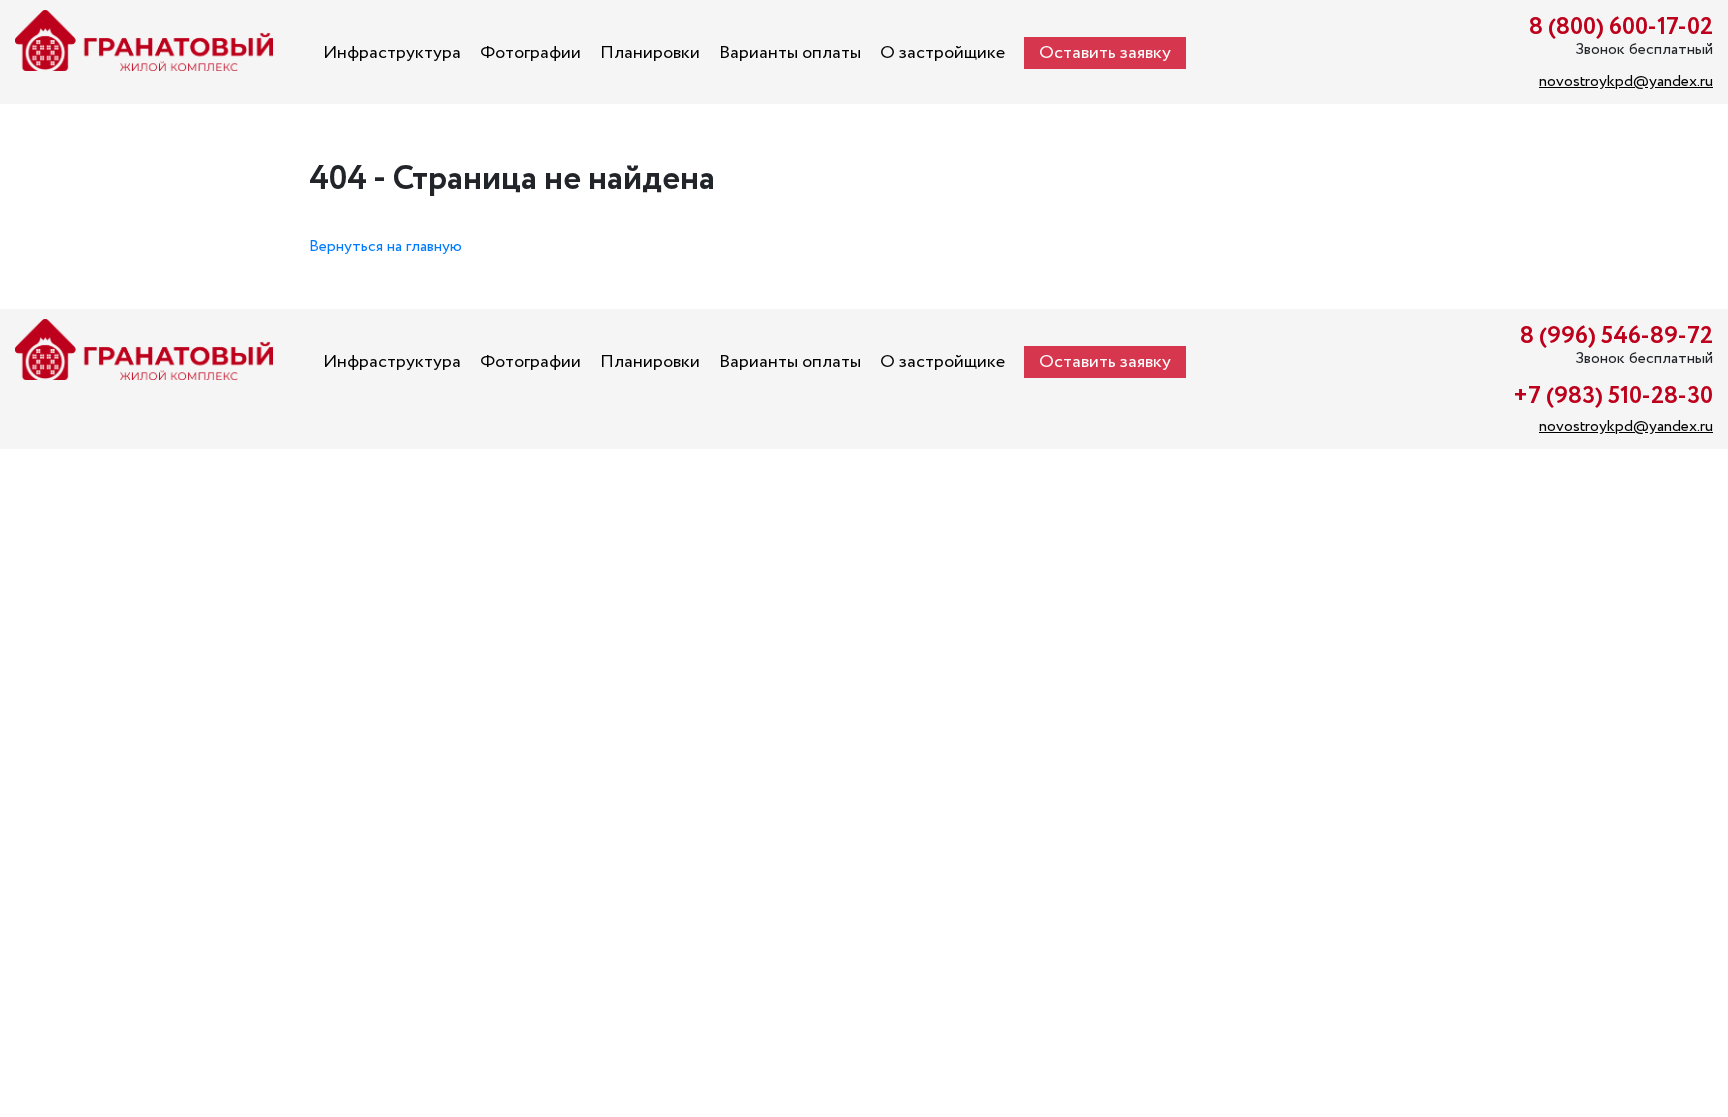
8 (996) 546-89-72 (1616, 336)
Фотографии (530, 53)
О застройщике (942, 53)
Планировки (650, 53)
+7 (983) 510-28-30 (1613, 396)
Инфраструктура (392, 53)
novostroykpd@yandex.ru (1626, 81)
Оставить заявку (1105, 53)
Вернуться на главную (385, 246)
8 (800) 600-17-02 (1621, 27)
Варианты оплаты (790, 53)
